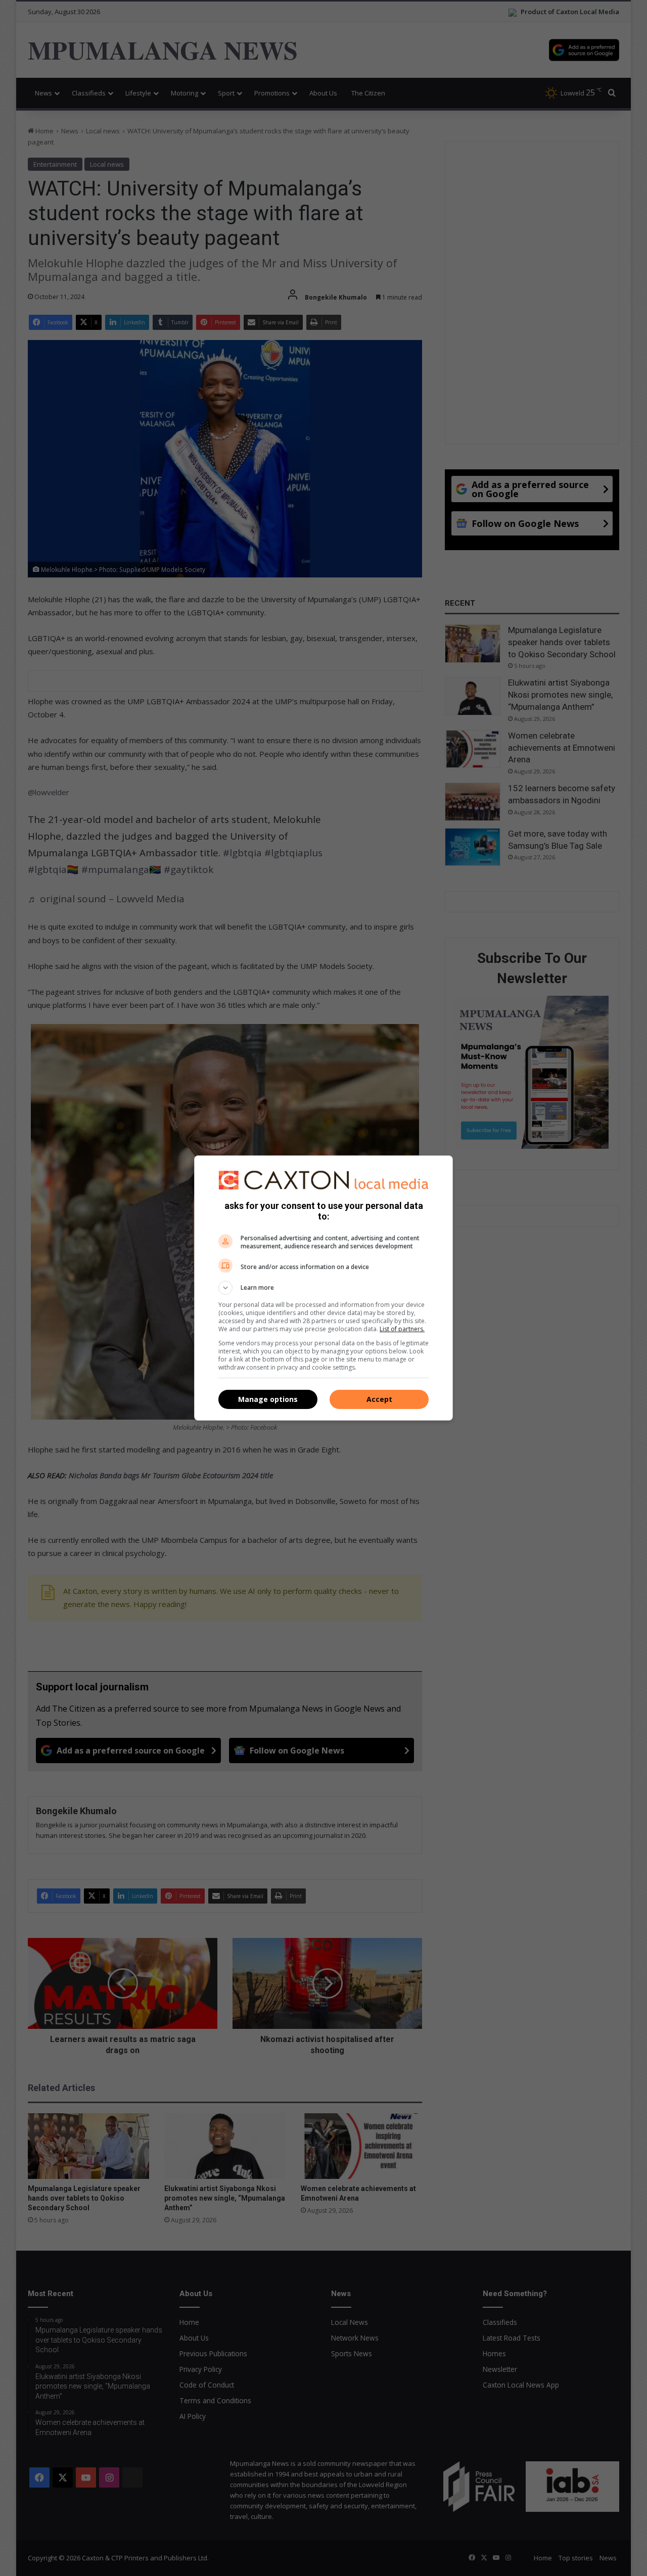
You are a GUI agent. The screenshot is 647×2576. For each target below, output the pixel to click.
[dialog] (323, 1288)
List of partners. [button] (402, 1329)
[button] (323, 1288)
